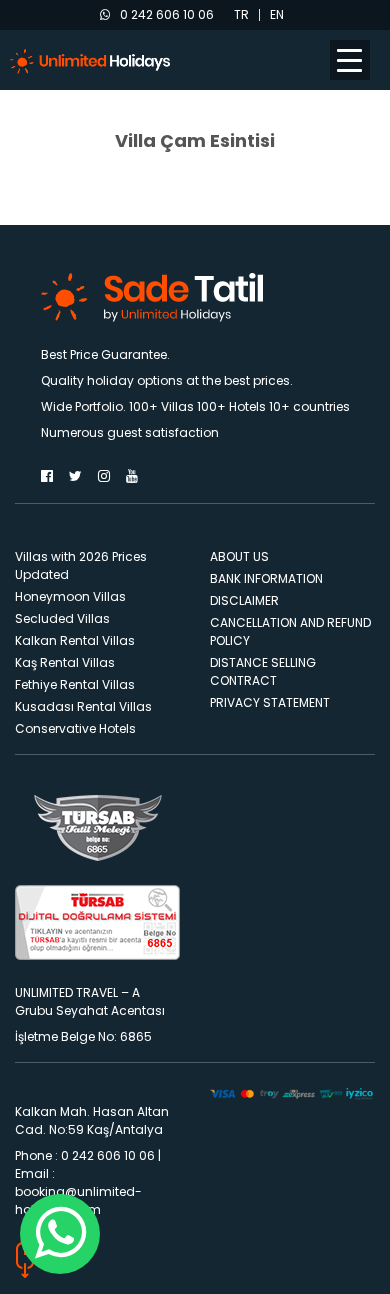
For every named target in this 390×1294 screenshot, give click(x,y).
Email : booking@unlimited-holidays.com (78, 1191)
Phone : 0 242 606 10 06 (85, 1155)
